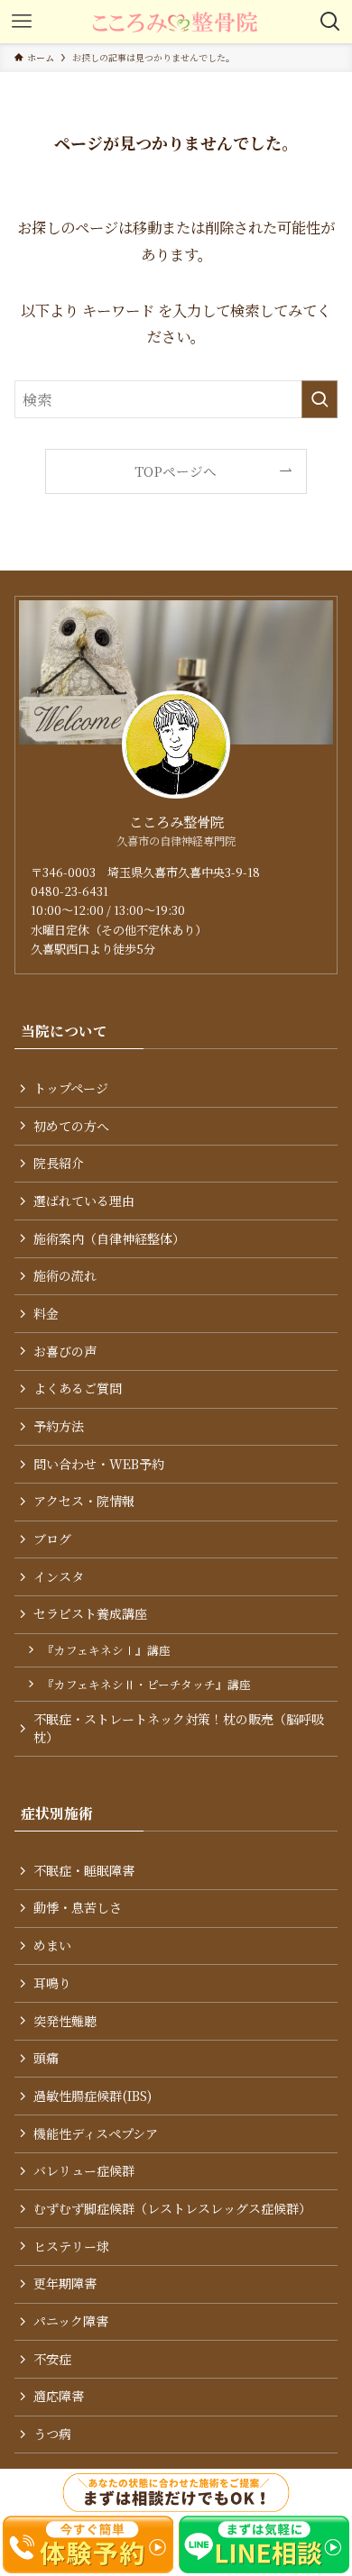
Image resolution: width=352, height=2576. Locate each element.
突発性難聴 (65, 2021)
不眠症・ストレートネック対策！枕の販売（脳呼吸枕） (179, 1728)
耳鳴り (52, 1983)
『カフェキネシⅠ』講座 (107, 1650)
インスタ (59, 1576)
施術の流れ (65, 1275)
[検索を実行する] (320, 400)
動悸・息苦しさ (78, 1907)
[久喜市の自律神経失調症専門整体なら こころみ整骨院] (176, 22)
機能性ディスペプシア (96, 2133)
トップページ (71, 1088)
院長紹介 (59, 1163)
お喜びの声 (65, 1351)
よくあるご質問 (78, 1388)
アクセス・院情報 (84, 1501)
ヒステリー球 (71, 2246)
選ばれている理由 (84, 1201)
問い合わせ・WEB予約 (99, 1464)
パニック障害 (71, 2321)
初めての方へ (71, 1126)
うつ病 (52, 2434)
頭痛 (46, 2058)
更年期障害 (65, 2283)
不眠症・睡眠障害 (84, 1870)
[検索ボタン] (330, 22)
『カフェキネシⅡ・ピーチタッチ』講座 (147, 1684)
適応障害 (59, 2396)
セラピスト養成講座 (90, 1613)
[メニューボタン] (22, 22)
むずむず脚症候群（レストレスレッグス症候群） (172, 2208)
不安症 (52, 2359)
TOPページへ (176, 471)
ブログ (52, 1539)
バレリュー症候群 (84, 2170)
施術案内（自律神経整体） (109, 1238)
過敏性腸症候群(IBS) (93, 2096)
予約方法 (59, 1426)
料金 (46, 1313)
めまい (52, 1945)
